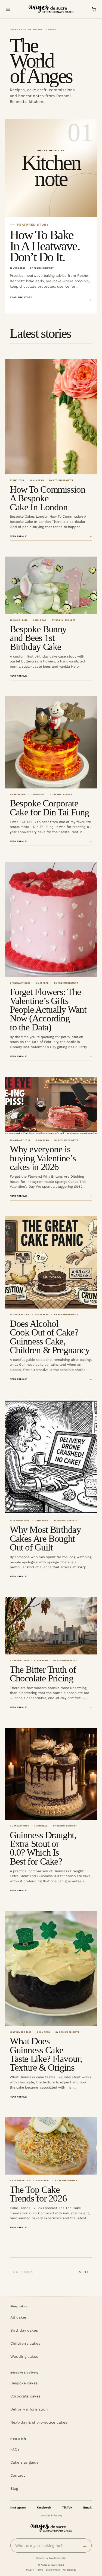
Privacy (30, 2570)
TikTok (67, 2508)
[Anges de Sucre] (51, 9)
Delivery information (29, 2409)
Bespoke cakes (24, 2383)
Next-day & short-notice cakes (39, 2422)
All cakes (18, 2317)
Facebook (44, 2508)
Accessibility (69, 2570)
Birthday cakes (24, 2330)
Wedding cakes (24, 2356)
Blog (14, 2488)
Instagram (18, 2508)
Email (87, 2508)
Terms (40, 2570)
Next (84, 2272)
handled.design (58, 2558)
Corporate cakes (25, 2396)
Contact (18, 2475)
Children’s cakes (25, 2343)
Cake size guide (24, 2462)
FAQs (15, 2449)
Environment (53, 2570)
